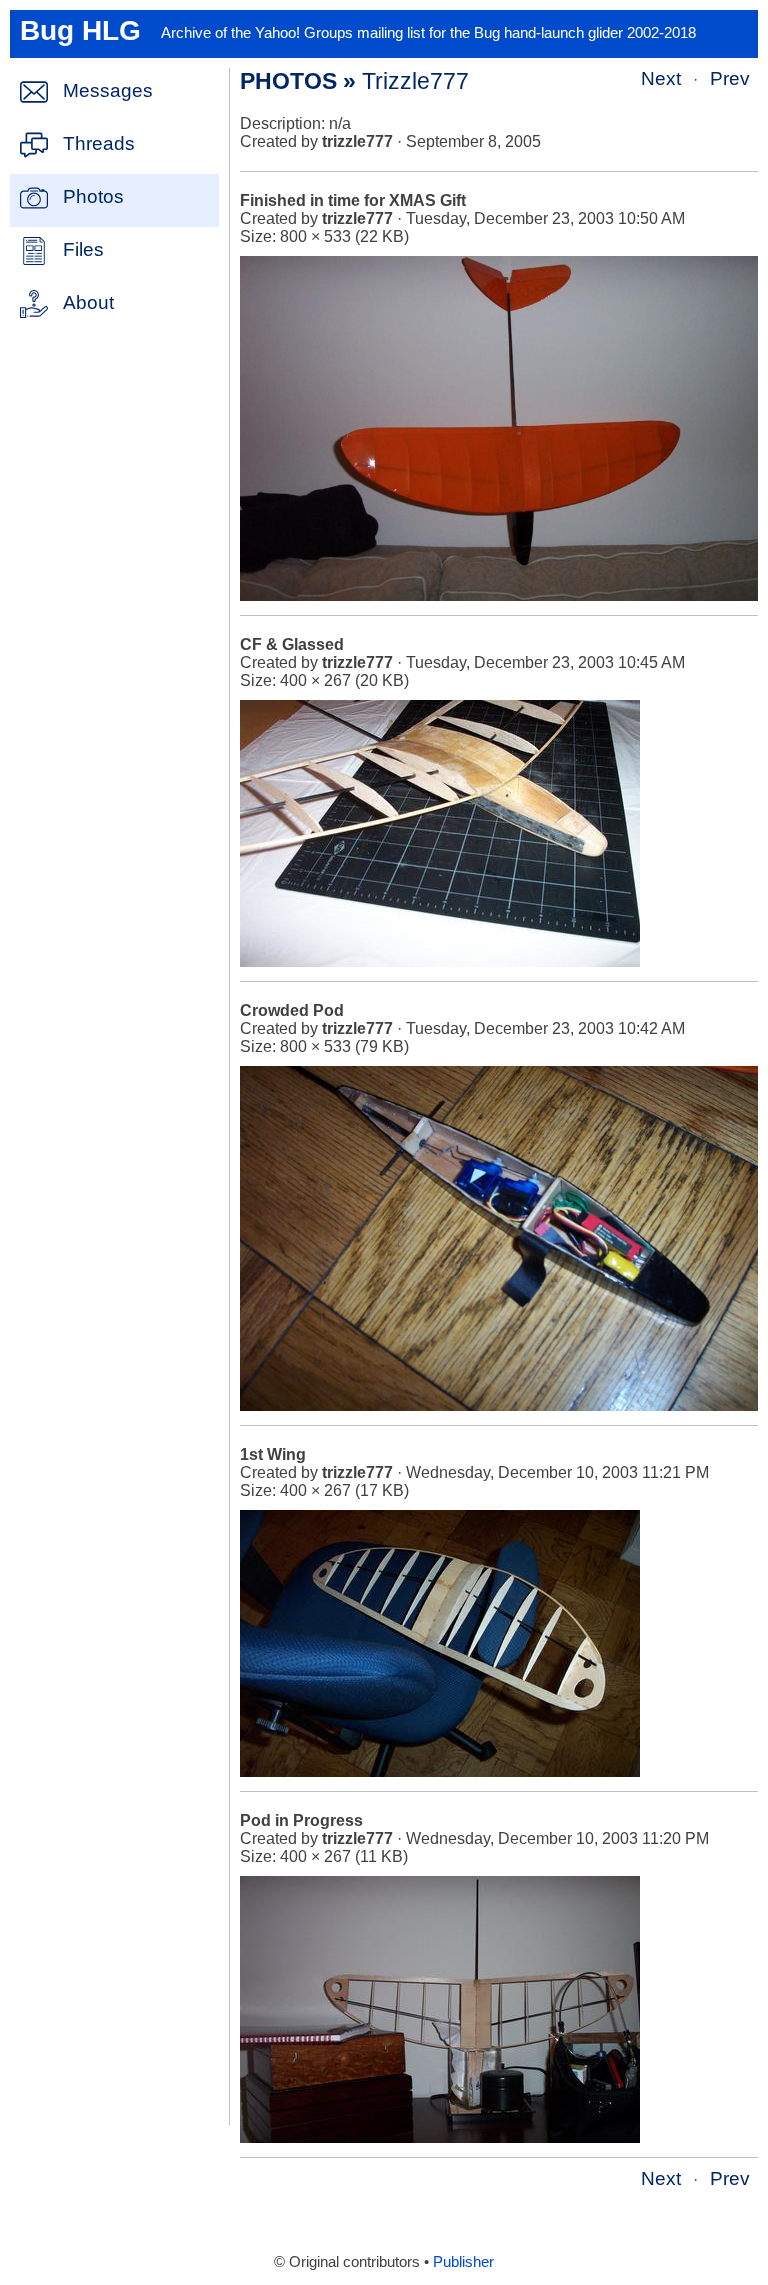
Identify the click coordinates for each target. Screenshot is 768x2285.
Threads (99, 143)
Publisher (463, 2262)
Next (661, 78)
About (88, 302)
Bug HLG (80, 30)
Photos (93, 196)
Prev (730, 78)
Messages (108, 90)
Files (83, 249)
